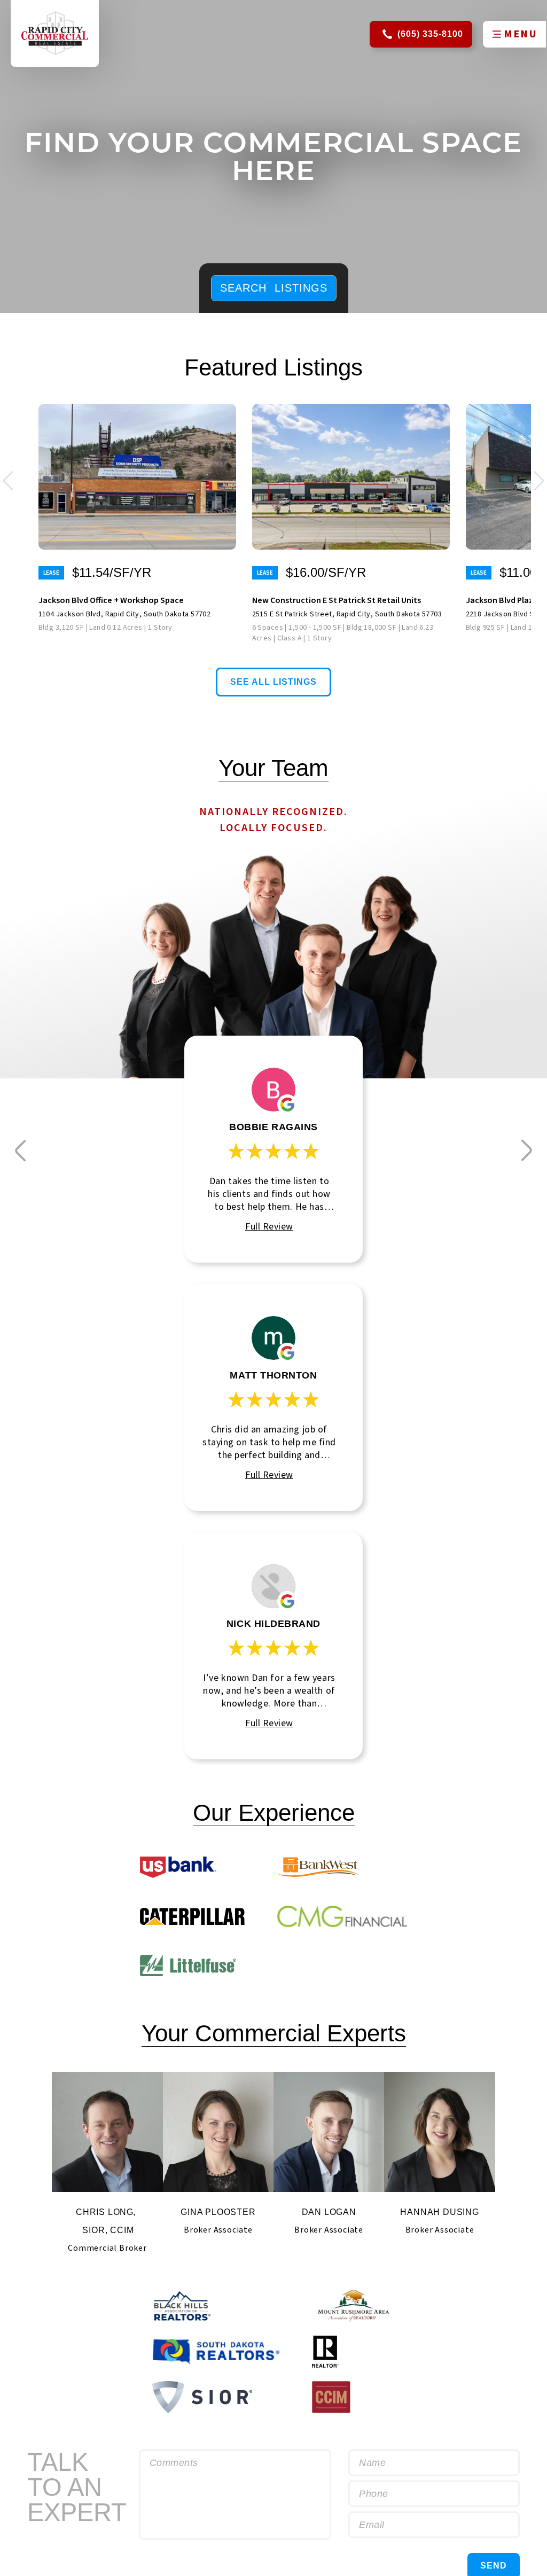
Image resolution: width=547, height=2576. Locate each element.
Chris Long (105, 2212)
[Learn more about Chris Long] (107, 2132)
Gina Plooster (218, 2212)
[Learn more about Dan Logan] (329, 2132)
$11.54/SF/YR (112, 573)
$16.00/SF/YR (326, 573)
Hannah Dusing (439, 2212)
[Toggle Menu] (496, 34)
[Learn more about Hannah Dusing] (439, 2132)
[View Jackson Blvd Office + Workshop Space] (137, 477)
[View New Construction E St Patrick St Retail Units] (351, 477)
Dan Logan (329, 2212)
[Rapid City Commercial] (55, 33)
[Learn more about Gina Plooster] (218, 2132)
